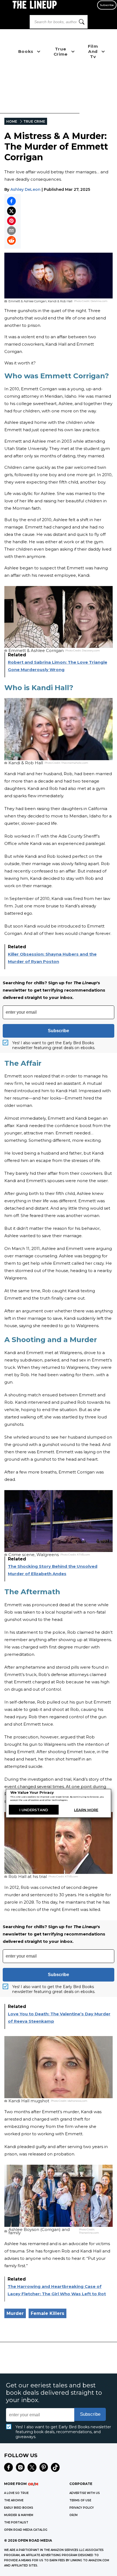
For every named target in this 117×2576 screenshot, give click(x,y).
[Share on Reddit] (11, 240)
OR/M (73, 2515)
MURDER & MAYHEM (19, 2515)
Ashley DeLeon (25, 189)
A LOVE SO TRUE (16, 2493)
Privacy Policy (82, 2508)
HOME (12, 121)
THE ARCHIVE (14, 2500)
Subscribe (107, 5)
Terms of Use (80, 2500)
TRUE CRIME (34, 121)
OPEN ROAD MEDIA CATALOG (26, 2530)
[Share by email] (11, 231)
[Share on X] (11, 211)
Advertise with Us (85, 2493)
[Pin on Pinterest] (11, 221)
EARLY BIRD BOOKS (19, 2508)
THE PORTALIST (16, 2522)
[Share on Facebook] (11, 201)
